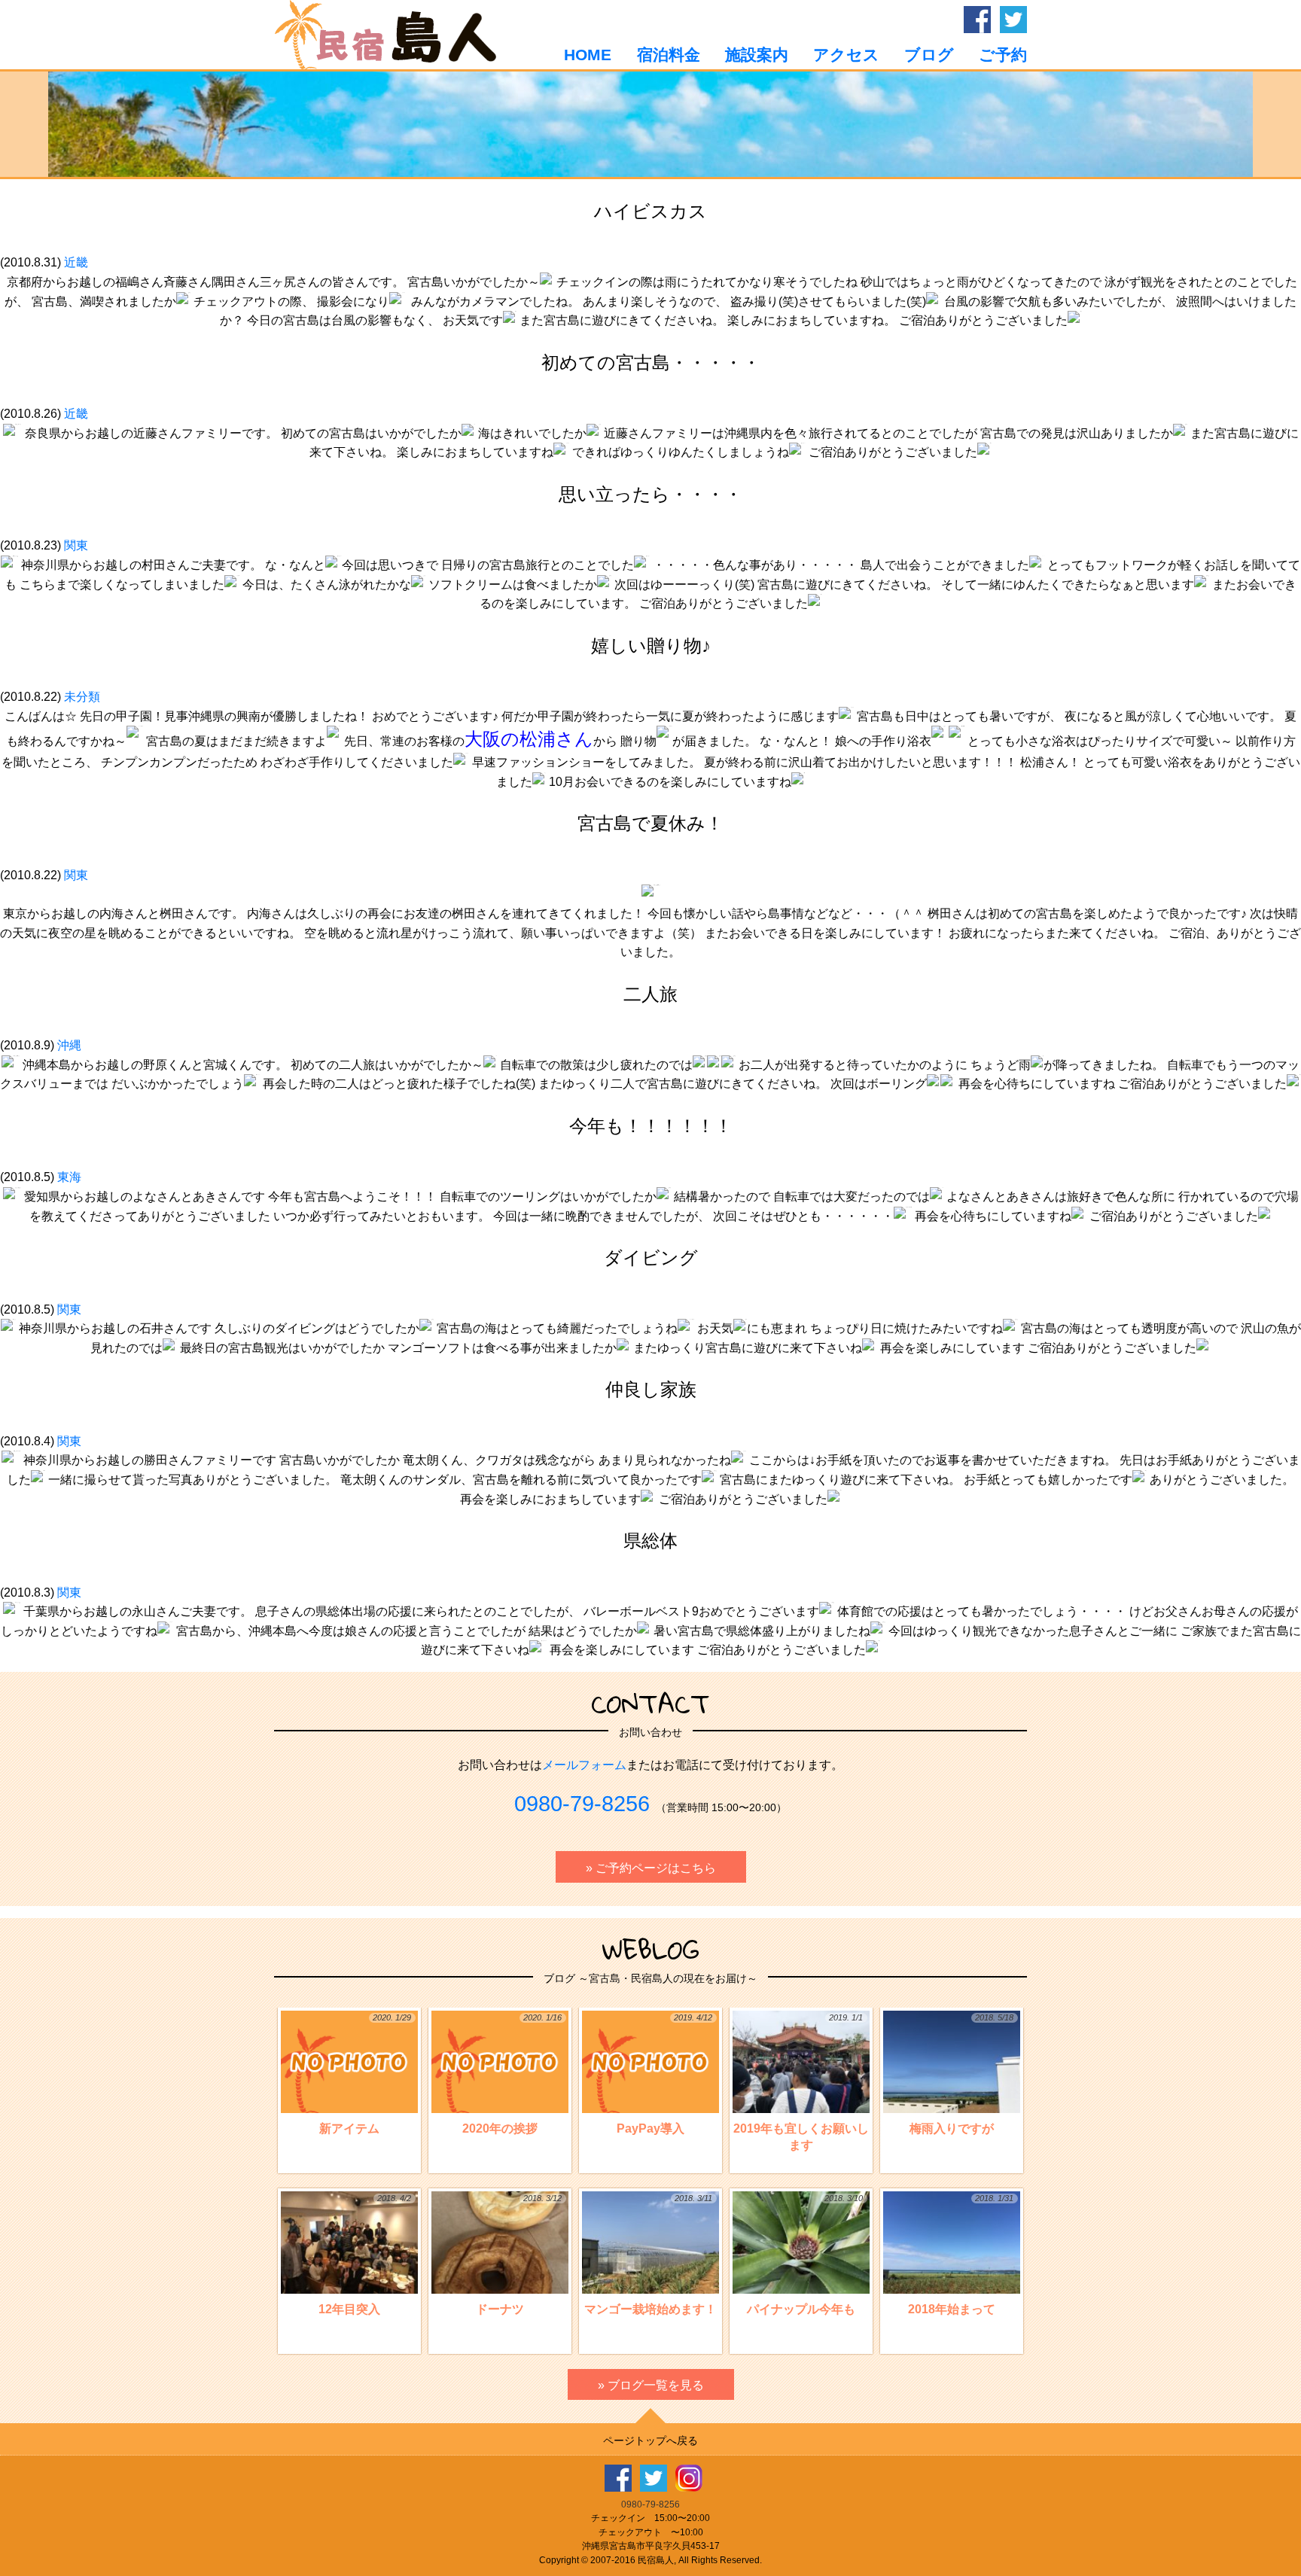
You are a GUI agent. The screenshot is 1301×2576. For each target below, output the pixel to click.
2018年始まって (961, 2255)
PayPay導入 (664, 2074)
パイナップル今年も (805, 2255)
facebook (977, 20)
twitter (1013, 20)
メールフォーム (584, 1765)
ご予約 (1003, 55)
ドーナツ (519, 2255)
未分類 (82, 697)
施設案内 (757, 55)
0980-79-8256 (582, 1804)
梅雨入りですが (961, 2074)
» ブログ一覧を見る (651, 2385)
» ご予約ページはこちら (651, 1868)
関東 (76, 545)
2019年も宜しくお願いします (801, 2082)
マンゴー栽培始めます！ (650, 2255)
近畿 (76, 262)
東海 (69, 1177)
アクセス (846, 55)
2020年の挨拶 (512, 2074)
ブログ (929, 55)
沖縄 (69, 1045)
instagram (689, 2478)
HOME (588, 55)
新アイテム (365, 2074)
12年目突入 (365, 2255)
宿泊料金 (668, 55)
